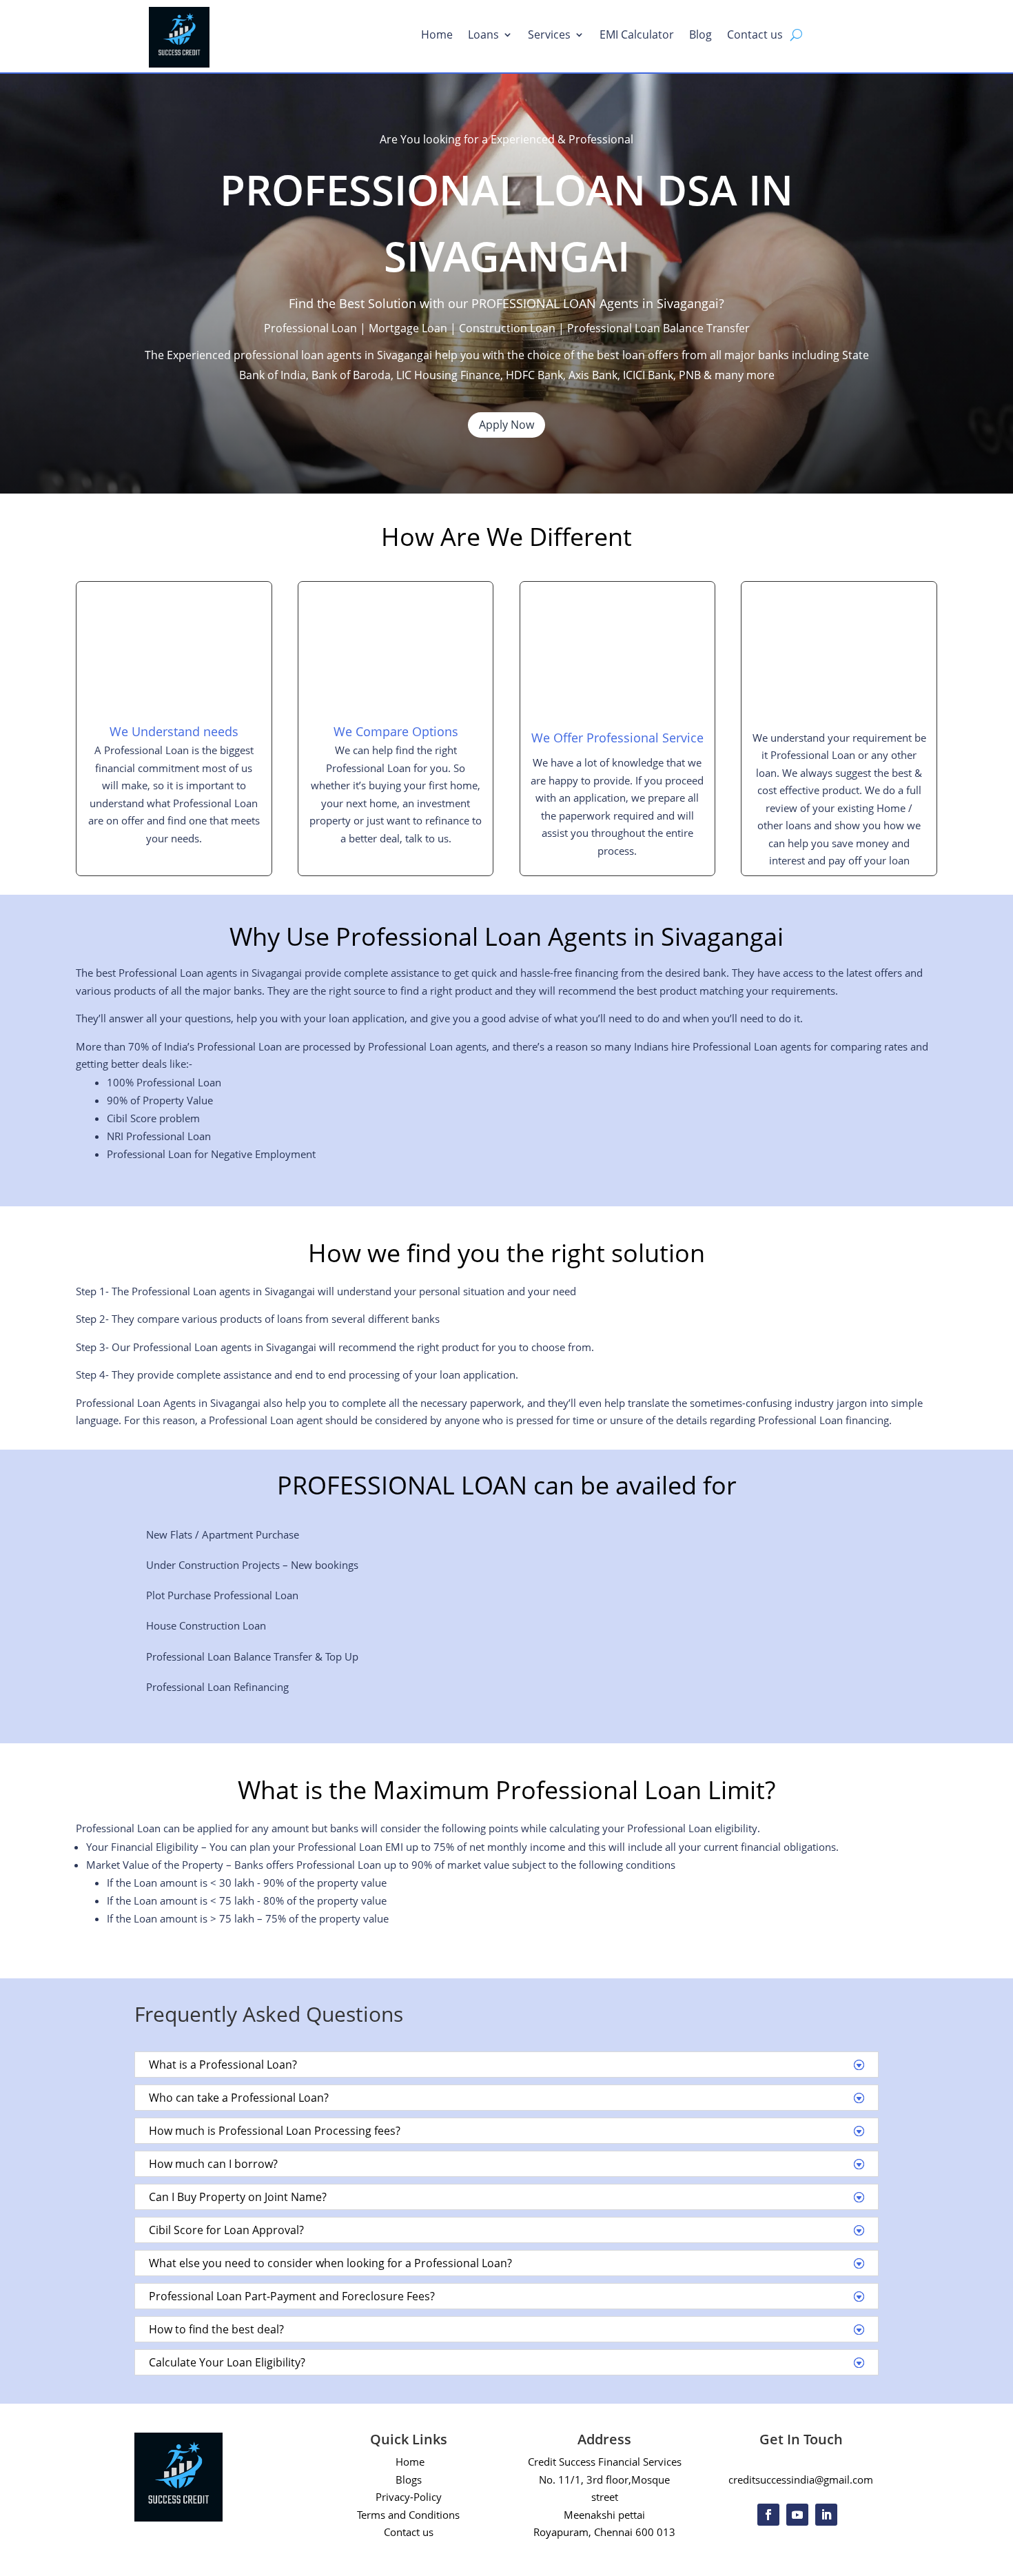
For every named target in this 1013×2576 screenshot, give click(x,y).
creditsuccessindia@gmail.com (801, 2479)
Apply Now (506, 425)
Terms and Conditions (408, 2515)
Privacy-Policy (409, 2497)
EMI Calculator (637, 36)
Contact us (755, 36)
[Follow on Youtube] (797, 2515)
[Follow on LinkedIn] (826, 2515)
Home (437, 36)
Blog (700, 36)
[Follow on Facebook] (768, 2515)
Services (549, 36)
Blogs (409, 2479)
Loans (483, 36)
